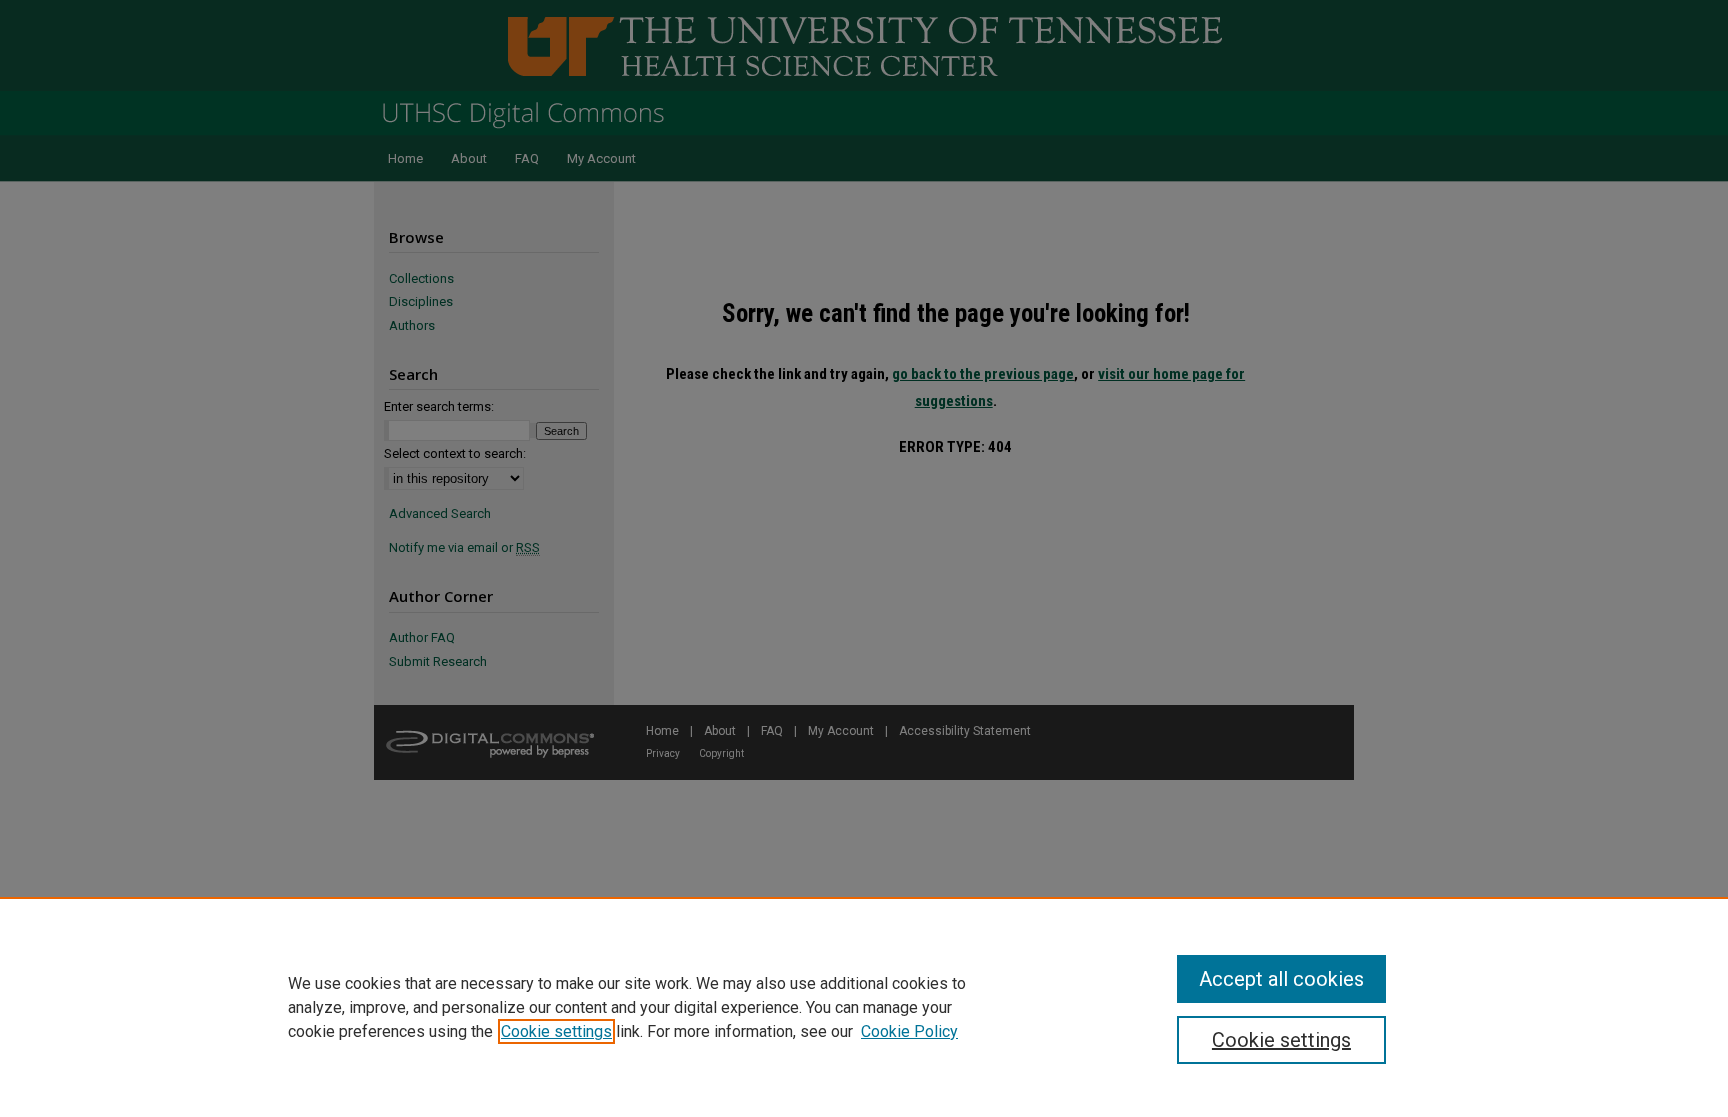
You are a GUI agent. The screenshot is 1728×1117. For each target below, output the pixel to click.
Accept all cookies (1281, 979)
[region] (864, 1007)
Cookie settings (556, 1031)
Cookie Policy (909, 1031)
